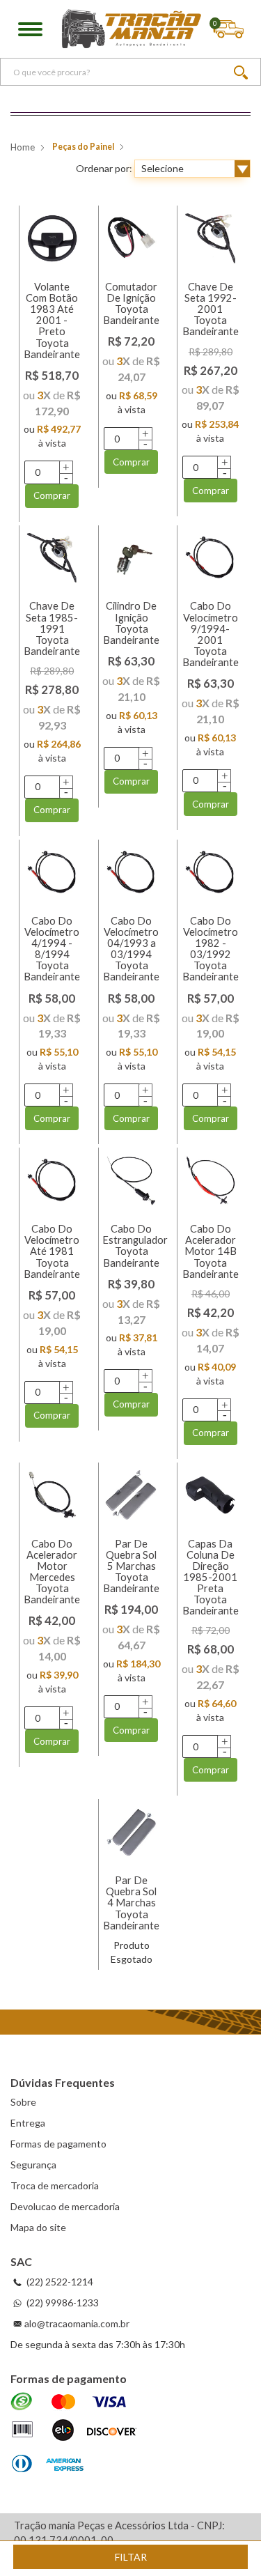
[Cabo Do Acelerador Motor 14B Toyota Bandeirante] (210, 1180)
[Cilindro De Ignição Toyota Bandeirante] (132, 558)
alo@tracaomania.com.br (77, 2323)
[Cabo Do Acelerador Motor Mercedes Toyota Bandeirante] (52, 1495)
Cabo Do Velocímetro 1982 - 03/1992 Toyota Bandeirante (211, 949)
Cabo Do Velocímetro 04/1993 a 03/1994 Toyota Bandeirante (131, 949)
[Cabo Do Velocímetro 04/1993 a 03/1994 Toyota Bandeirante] (132, 872)
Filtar (131, 2557)
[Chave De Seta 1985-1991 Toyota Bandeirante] (52, 558)
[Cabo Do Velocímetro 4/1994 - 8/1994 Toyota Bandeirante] (52, 872)
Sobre (23, 2102)
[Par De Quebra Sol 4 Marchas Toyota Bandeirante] (132, 1832)
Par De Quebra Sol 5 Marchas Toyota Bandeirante (131, 1566)
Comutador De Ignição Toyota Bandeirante (131, 303)
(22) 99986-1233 (62, 2303)
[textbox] (130, 72)
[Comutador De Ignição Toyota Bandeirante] (132, 238)
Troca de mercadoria (55, 2185)
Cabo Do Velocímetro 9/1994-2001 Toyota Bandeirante (211, 634)
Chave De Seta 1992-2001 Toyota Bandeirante (211, 309)
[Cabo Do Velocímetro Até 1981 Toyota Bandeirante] (52, 1180)
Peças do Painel (83, 147)
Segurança (33, 2165)
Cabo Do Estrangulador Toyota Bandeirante (135, 1245)
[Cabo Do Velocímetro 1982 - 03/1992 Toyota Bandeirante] (210, 872)
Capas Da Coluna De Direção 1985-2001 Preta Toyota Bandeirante (211, 1578)
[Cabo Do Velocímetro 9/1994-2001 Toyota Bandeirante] (210, 558)
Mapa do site (38, 2227)
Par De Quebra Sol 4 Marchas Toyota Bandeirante (131, 1903)
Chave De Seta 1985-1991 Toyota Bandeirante (52, 628)
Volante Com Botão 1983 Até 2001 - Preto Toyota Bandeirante (52, 321)
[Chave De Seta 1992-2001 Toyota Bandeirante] (210, 238)
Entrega (28, 2123)
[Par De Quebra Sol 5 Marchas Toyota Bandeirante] (132, 1495)
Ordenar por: (104, 168)
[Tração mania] (132, 29)
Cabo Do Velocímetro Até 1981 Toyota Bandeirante (52, 1251)
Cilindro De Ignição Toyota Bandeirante (131, 623)
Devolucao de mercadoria (65, 2206)
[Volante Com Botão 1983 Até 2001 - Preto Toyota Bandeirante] (52, 238)
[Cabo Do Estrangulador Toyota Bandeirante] (132, 1180)
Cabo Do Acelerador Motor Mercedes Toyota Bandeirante (52, 1572)
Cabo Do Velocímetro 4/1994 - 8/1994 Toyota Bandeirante (52, 949)
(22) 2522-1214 (59, 2282)
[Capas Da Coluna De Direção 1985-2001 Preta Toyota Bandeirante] (210, 1495)
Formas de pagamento (58, 2144)
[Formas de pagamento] (73, 2434)
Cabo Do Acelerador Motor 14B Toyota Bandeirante (211, 1251)
